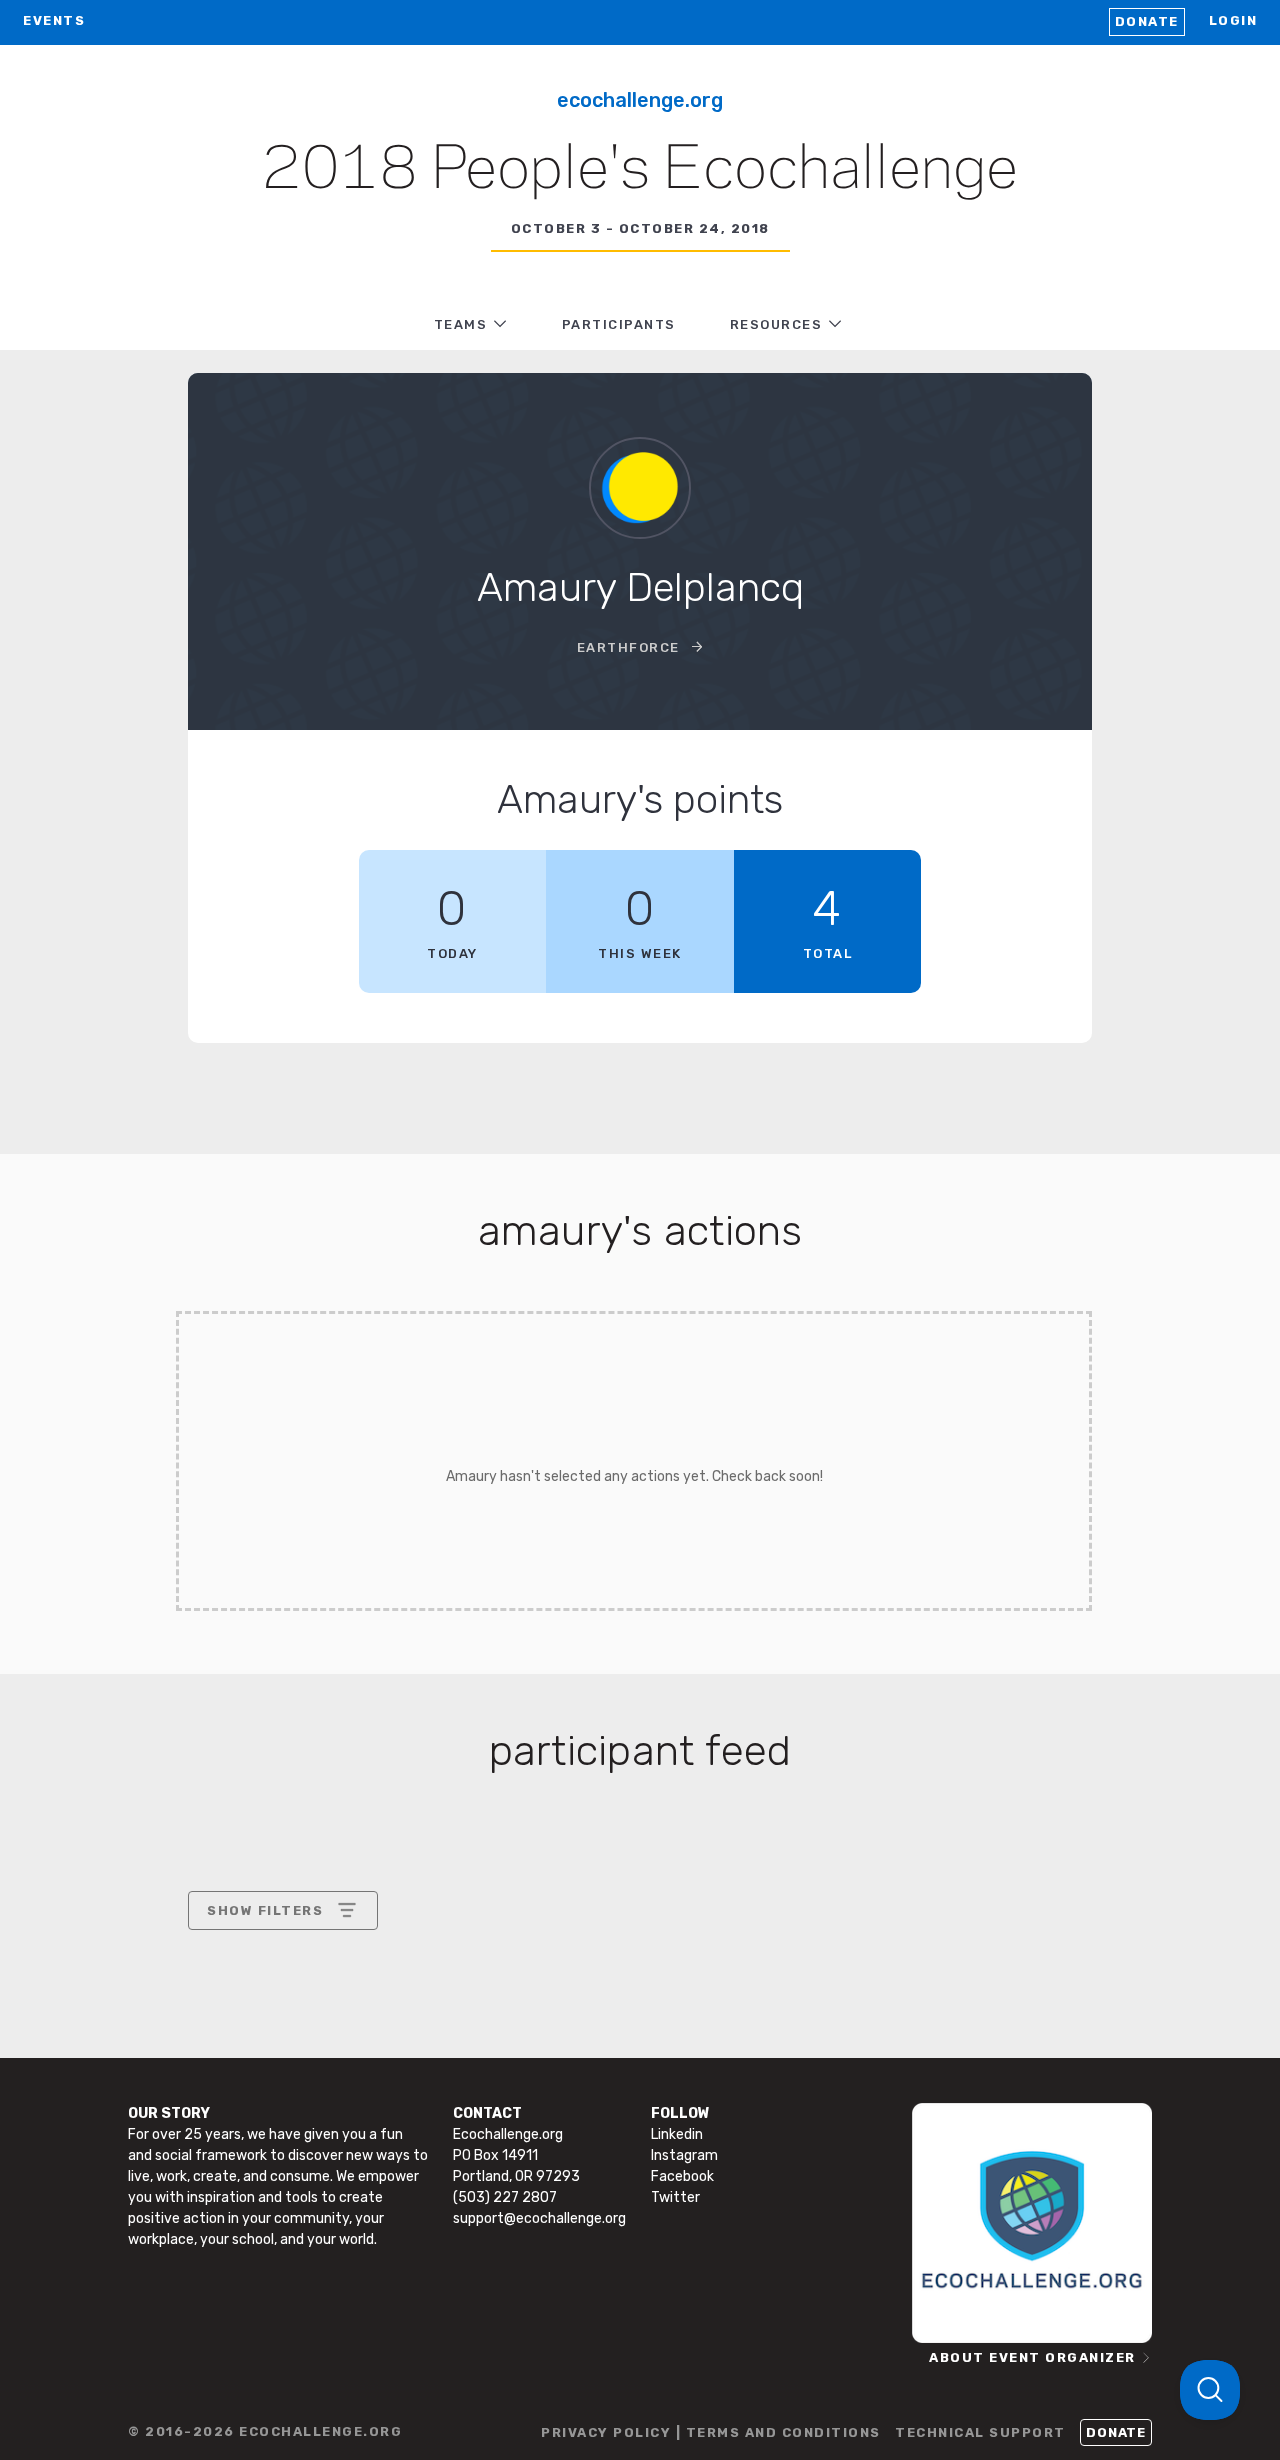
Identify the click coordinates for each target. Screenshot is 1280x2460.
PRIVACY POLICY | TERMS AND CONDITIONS (711, 2432)
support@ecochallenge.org (539, 2218)
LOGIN (1233, 20)
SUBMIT (354, 2082)
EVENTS (54, 20)
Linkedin (677, 2134)
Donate (1147, 21)
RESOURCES (776, 324)
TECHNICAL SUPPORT (980, 2432)
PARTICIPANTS (619, 324)
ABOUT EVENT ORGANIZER (1032, 2357)
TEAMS (461, 324)
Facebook (682, 2176)
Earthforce (631, 647)
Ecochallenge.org (640, 100)
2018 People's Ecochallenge (640, 171)
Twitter (675, 2197)
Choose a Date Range (280, 1984)
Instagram (684, 2155)
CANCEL (236, 2082)
